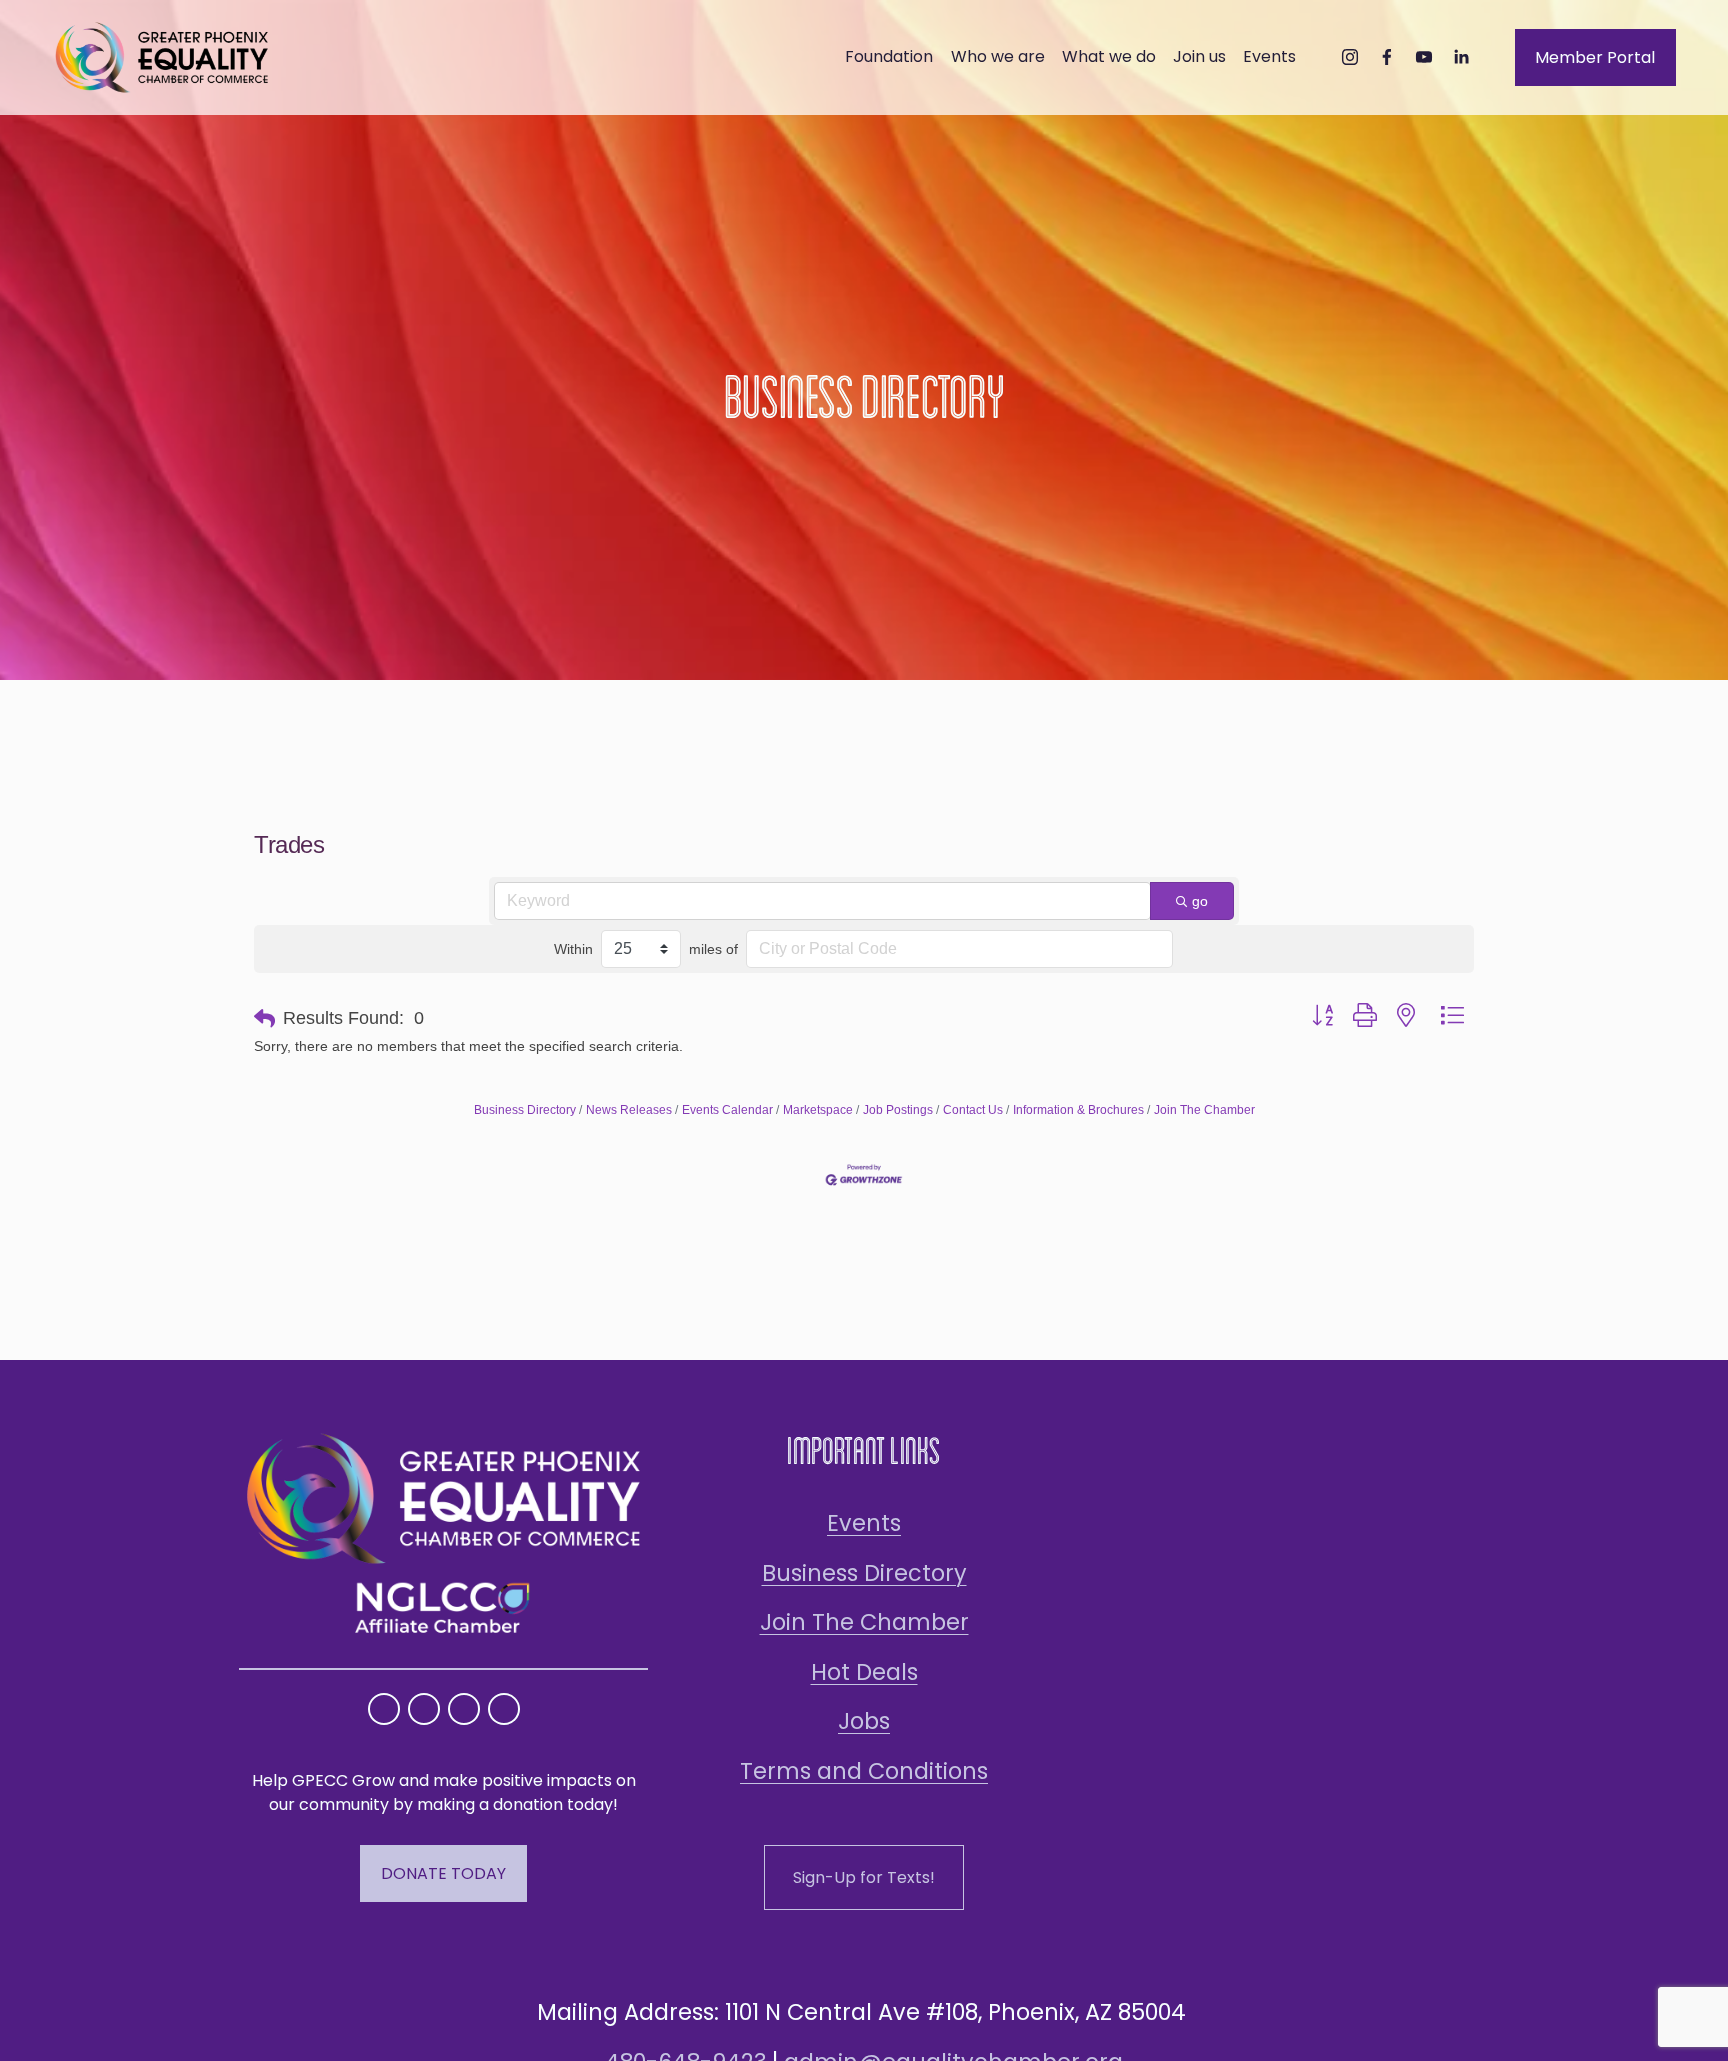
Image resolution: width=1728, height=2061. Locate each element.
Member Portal (1595, 57)
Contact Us (973, 1110)
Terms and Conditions (864, 1771)
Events (864, 1523)
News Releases (629, 1110)
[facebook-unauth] (1387, 57)
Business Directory (525, 1110)
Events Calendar (727, 1110)
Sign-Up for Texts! (864, 1877)
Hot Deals (864, 1672)
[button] (264, 1019)
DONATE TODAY (443, 1873)
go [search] (1200, 901)
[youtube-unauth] (1424, 57)
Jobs (864, 1721)
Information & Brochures (1078, 1110)
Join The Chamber (1204, 1110)
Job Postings (898, 1110)
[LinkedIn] (1461, 57)
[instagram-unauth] (1350, 57)
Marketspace (818, 1110)
